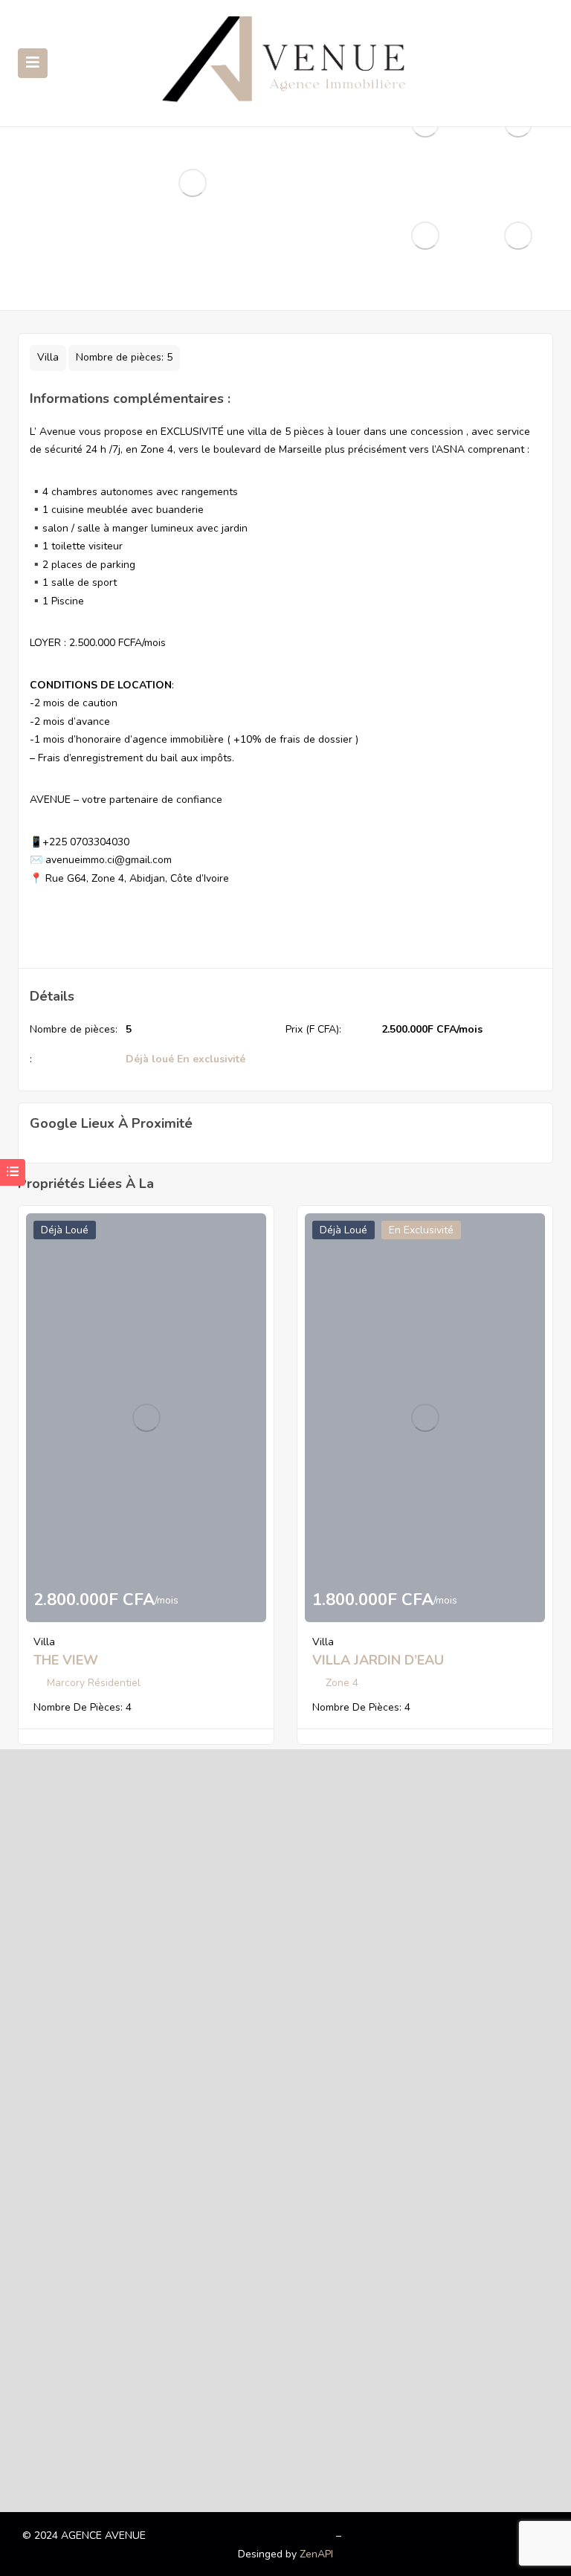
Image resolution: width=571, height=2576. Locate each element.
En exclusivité (211, 1059)
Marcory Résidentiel (94, 1683)
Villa (48, 357)
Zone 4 (342, 1683)
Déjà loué (150, 1059)
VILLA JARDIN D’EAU (378, 1660)
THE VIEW (66, 1660)
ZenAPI (316, 2554)
